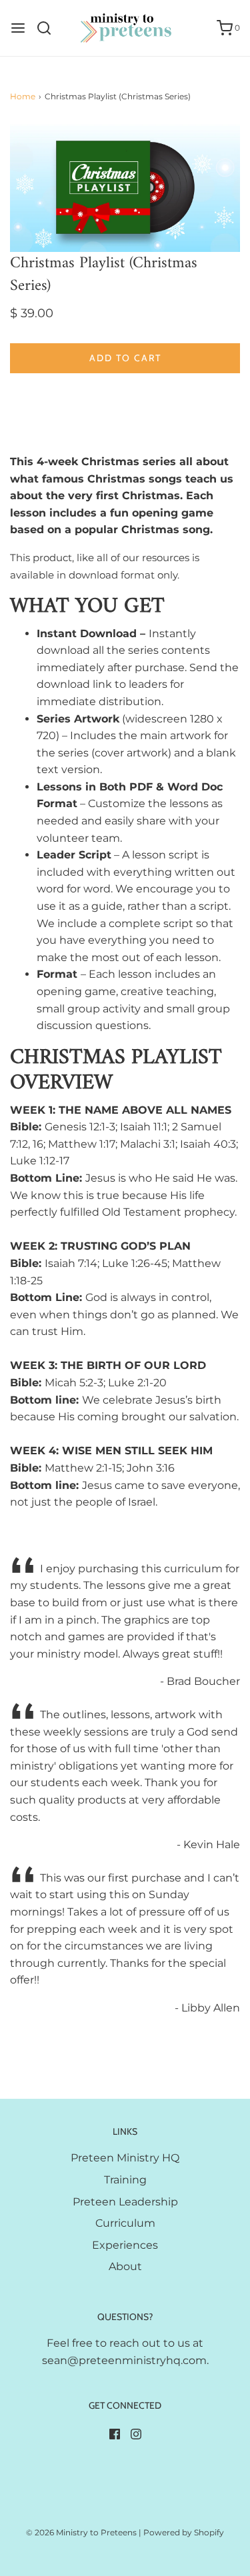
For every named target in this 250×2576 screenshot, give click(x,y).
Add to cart (125, 358)
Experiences (125, 2245)
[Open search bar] (49, 28)
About (125, 2266)
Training (125, 2180)
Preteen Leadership (125, 2202)
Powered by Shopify (184, 2532)
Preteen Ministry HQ (125, 2158)
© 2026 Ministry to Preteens (81, 2532)
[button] (125, 187)
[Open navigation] (18, 28)
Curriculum (125, 2223)
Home (23, 96)
